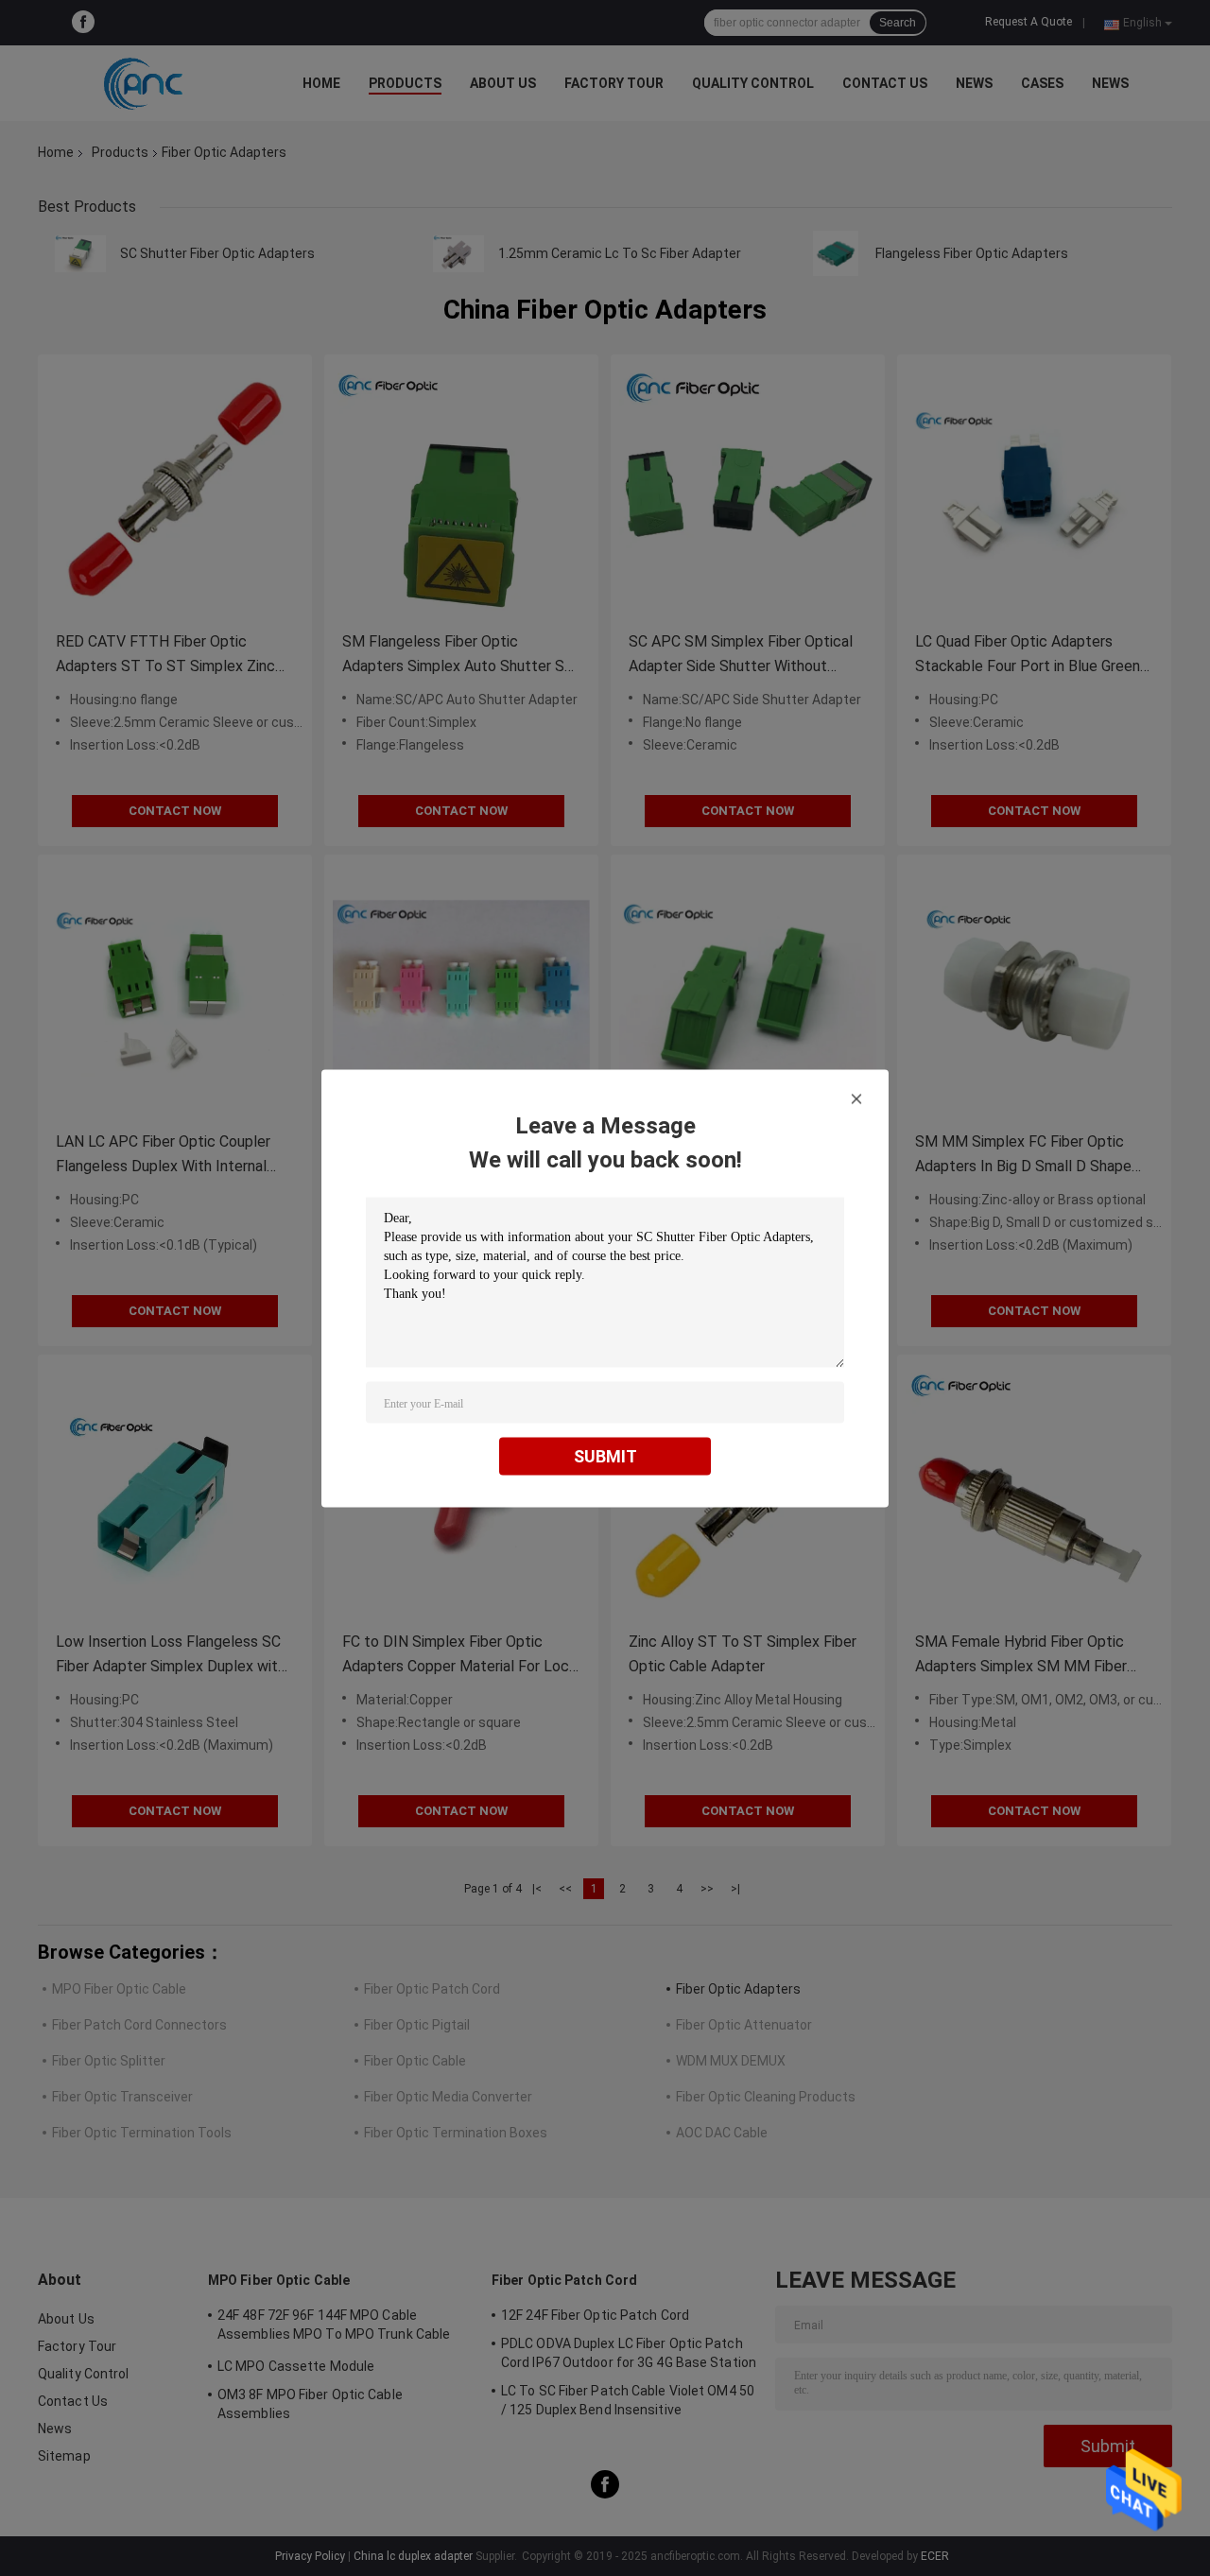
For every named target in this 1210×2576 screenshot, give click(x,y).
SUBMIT (605, 1455)
